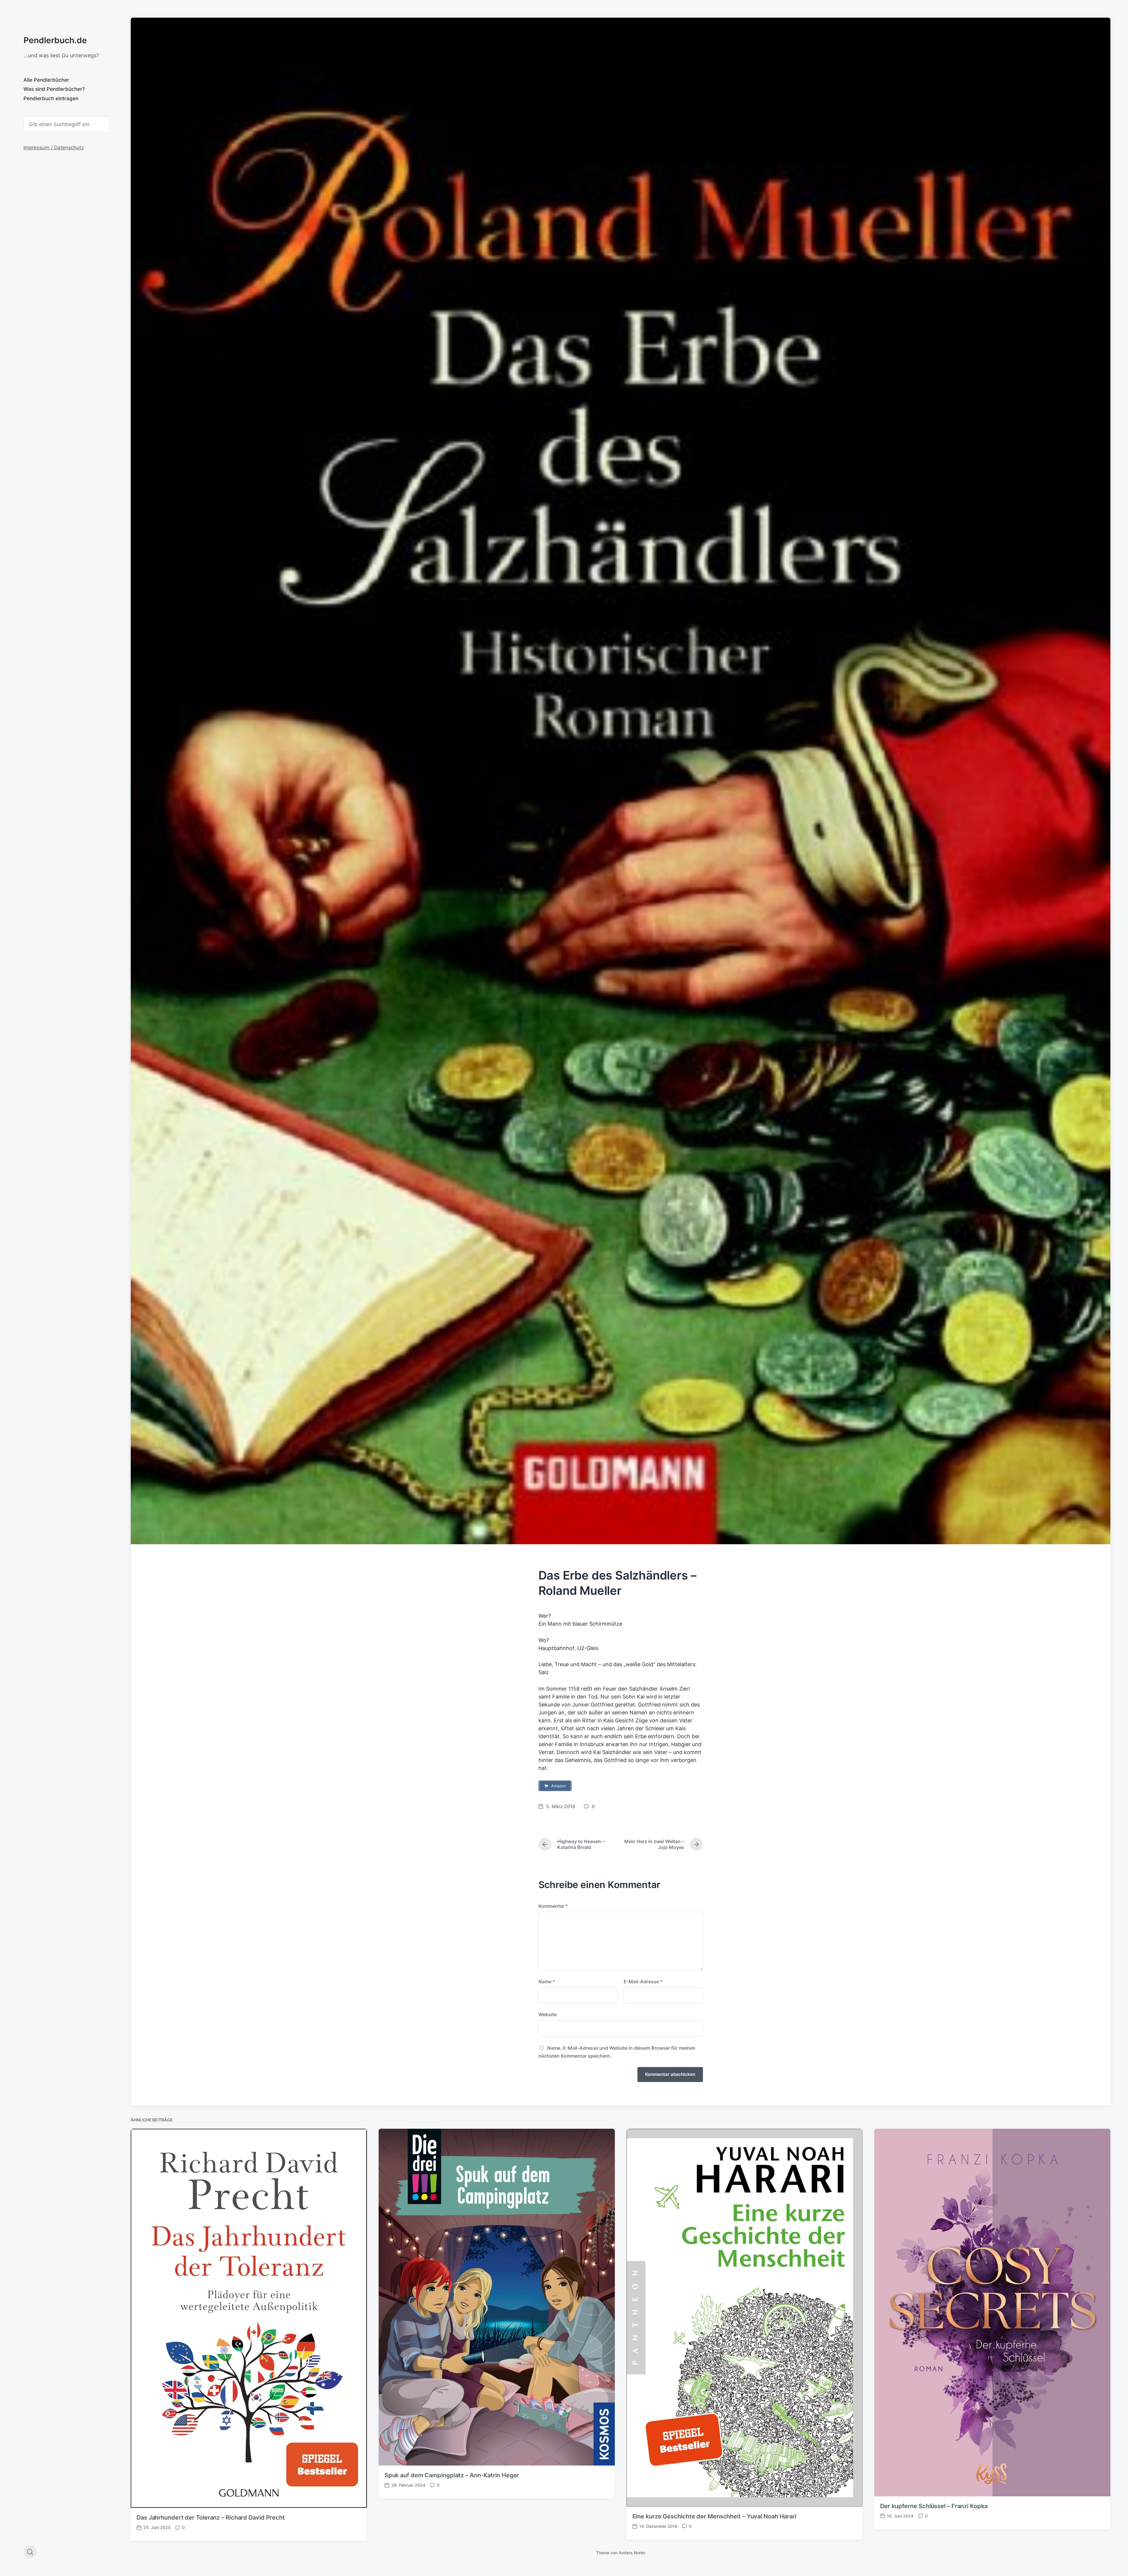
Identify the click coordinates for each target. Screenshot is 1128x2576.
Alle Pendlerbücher (46, 80)
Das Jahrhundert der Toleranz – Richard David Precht (211, 2518)
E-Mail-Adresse (643, 1982)
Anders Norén (632, 2553)
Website (548, 2014)
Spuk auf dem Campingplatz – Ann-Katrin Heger (452, 2475)
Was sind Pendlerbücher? (54, 89)
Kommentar (553, 1906)
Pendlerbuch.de (55, 40)
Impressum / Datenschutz (54, 148)
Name (547, 1982)
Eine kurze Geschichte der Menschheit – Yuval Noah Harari (714, 2516)
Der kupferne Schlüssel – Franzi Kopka (934, 2506)
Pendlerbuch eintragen (51, 98)
